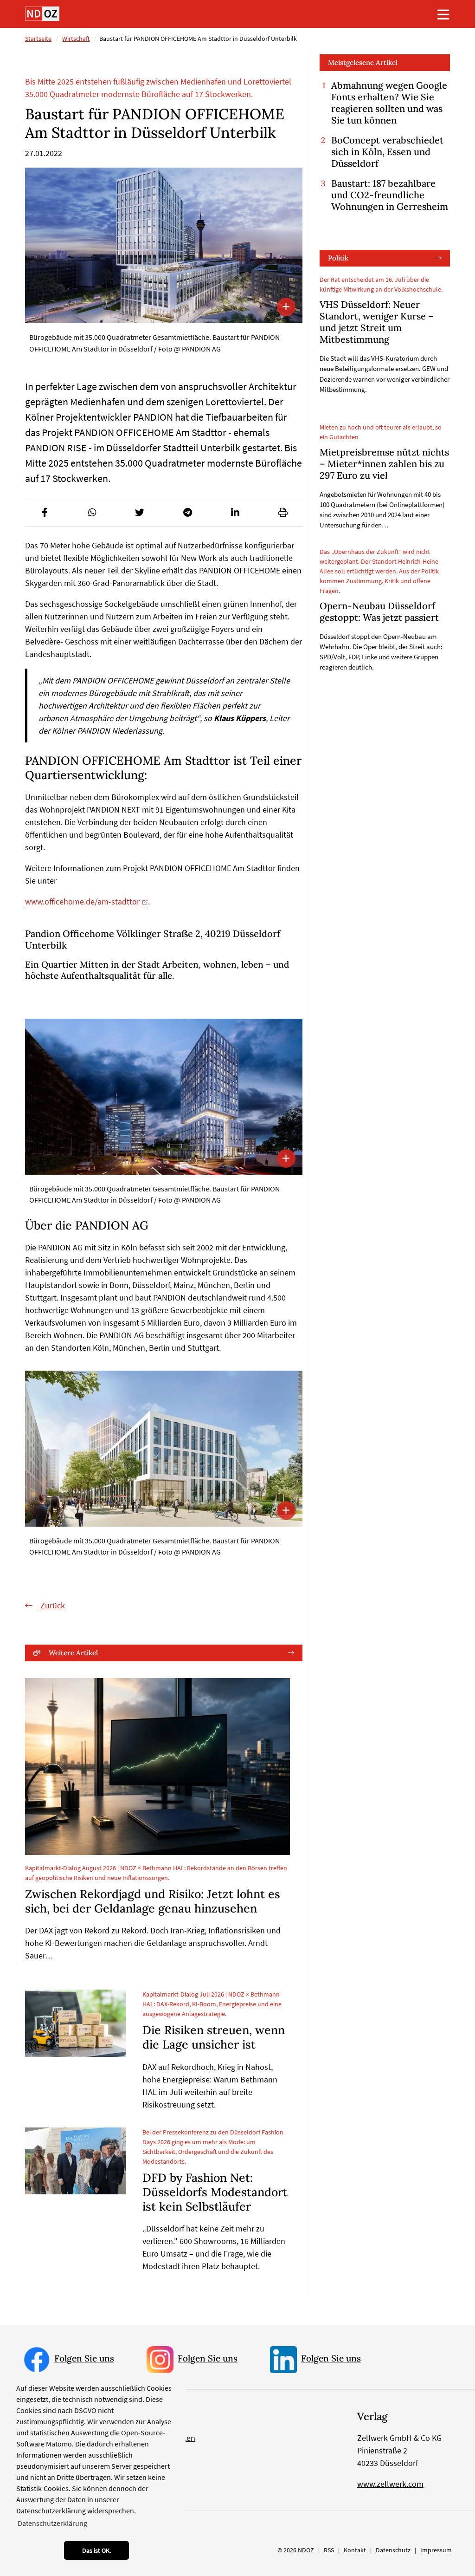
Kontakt (355, 2550)
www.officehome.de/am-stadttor (82, 901)
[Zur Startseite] (42, 14)
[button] (45, 513)
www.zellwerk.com (390, 2484)
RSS (329, 2550)
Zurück (52, 1605)
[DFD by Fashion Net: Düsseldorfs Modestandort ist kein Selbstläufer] (75, 2161)
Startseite (38, 39)
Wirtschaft (76, 39)
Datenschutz (393, 2550)
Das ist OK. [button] (96, 2550)
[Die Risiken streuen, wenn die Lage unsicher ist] (75, 2023)
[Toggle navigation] (443, 14)
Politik (338, 258)
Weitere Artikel (73, 1653)
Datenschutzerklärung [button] (52, 2523)
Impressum (436, 2550)
